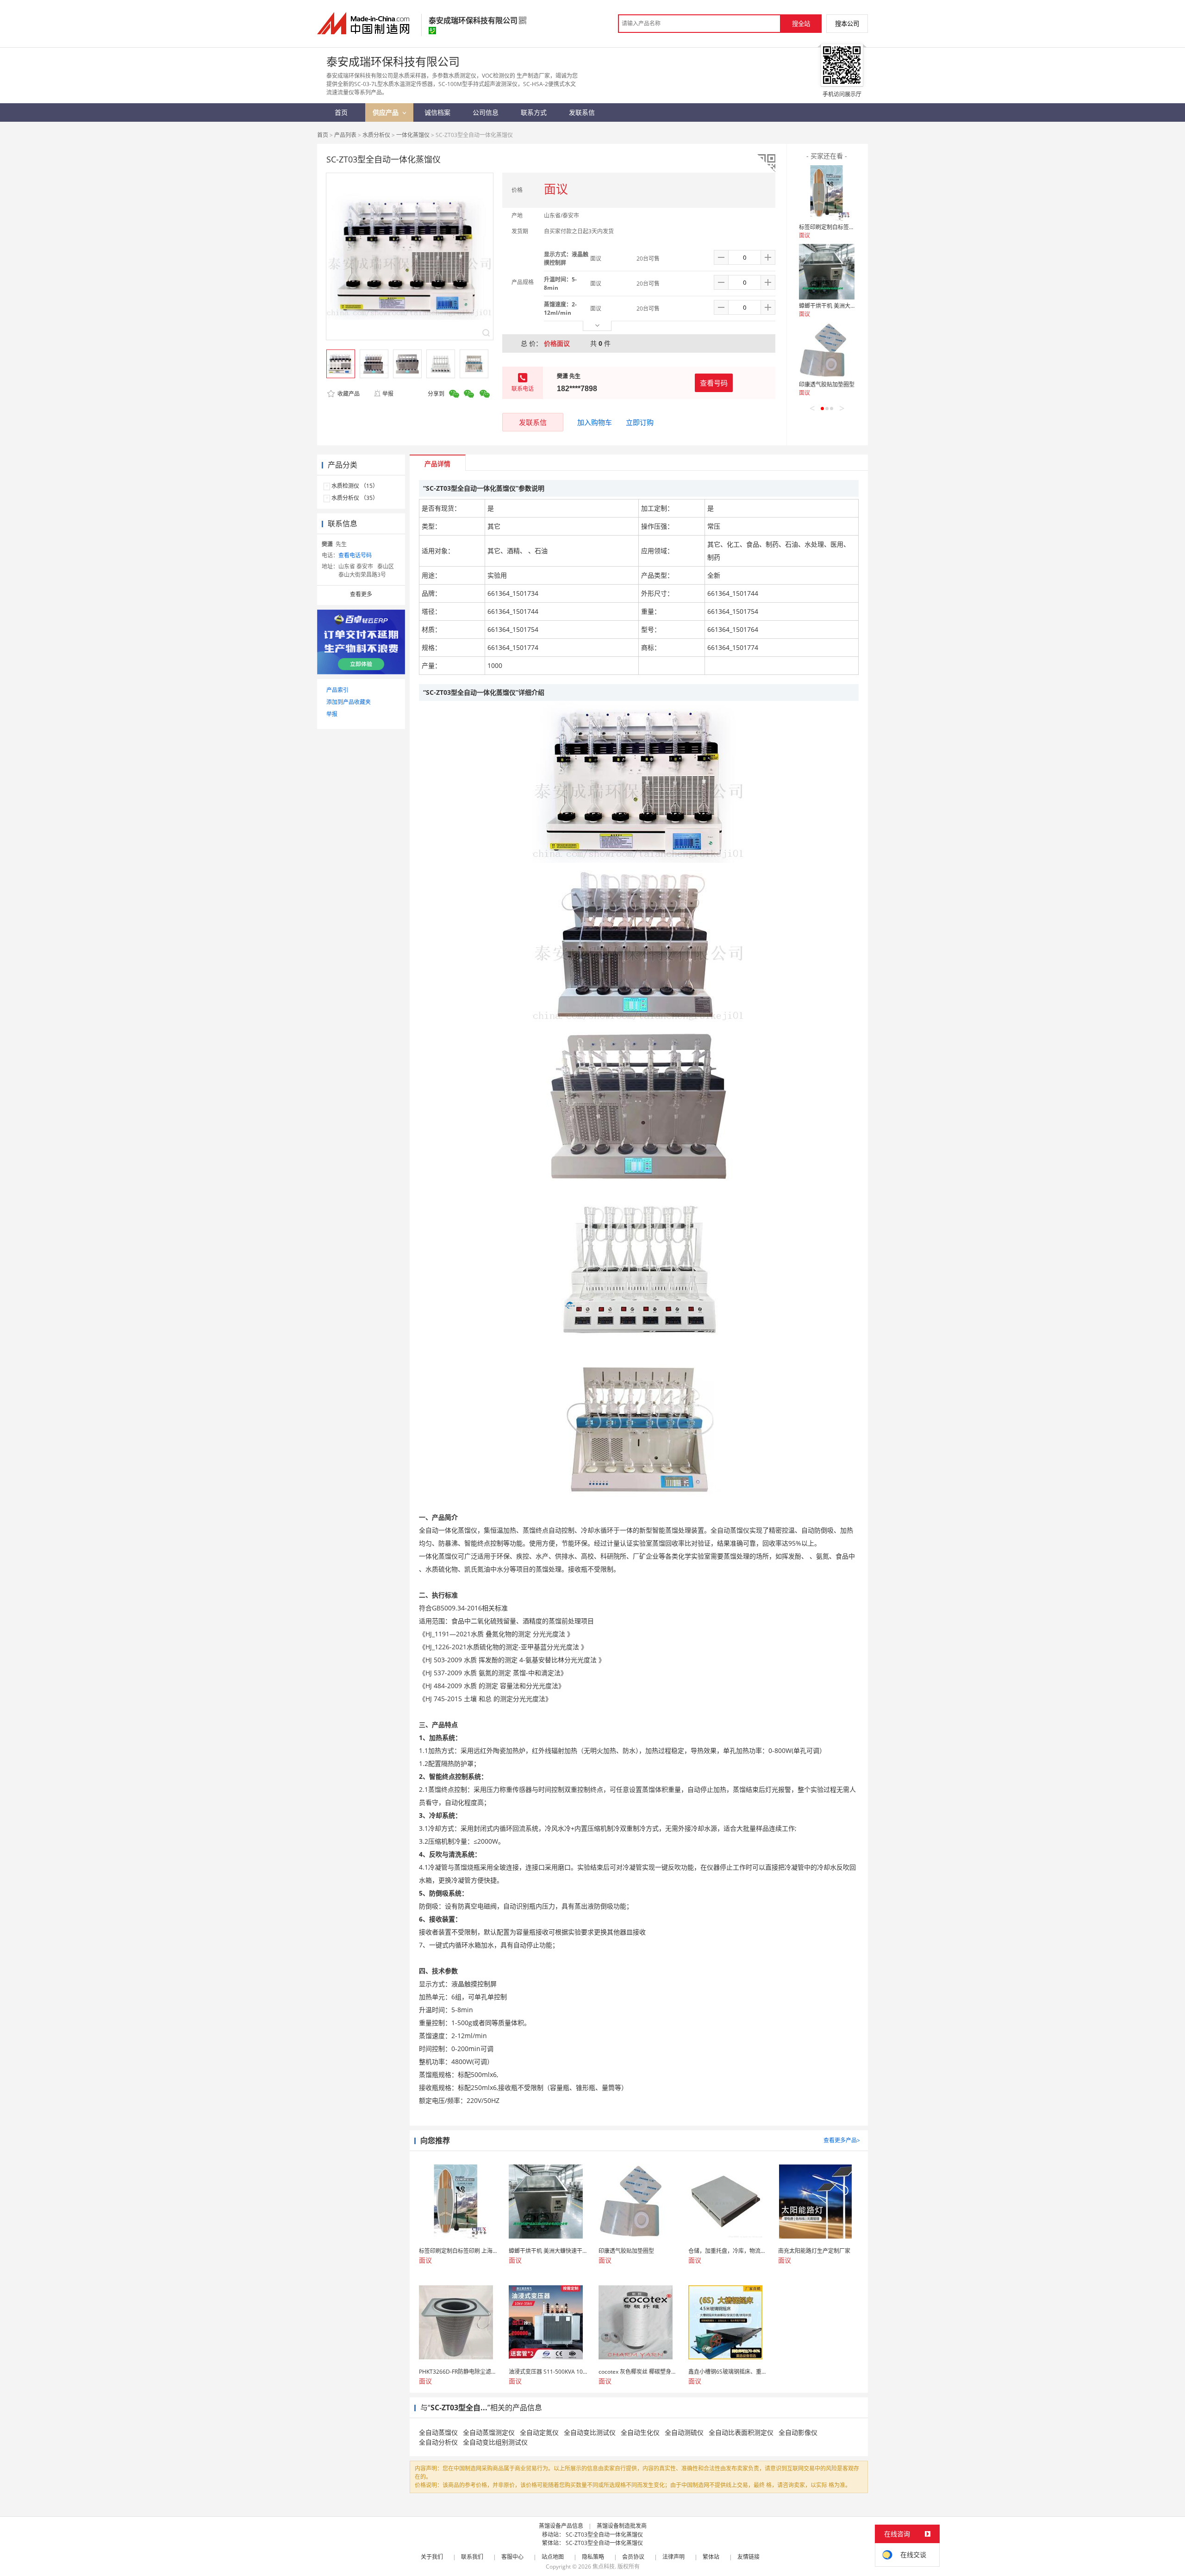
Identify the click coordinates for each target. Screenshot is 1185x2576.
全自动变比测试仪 (590, 2432)
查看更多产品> (842, 2140)
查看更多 (361, 594)
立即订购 (640, 422)
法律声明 (674, 2557)
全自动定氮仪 (539, 2432)
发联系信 (533, 422)
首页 (323, 135)
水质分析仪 (376, 135)
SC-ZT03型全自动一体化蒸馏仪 (604, 2535)
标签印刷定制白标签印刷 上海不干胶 (844, 227)
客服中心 (512, 2557)
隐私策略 (593, 2557)
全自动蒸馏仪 (438, 2432)
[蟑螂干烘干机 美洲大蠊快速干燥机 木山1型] (827, 272)
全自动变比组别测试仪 (495, 2442)
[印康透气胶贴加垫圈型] (827, 350)
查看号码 (714, 383)
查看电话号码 (355, 555)
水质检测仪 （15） (355, 486)
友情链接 (748, 2557)
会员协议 (633, 2557)
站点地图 (553, 2557)
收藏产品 (348, 394)
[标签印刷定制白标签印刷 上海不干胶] (827, 193)
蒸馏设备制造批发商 (622, 2526)
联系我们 (472, 2557)
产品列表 (345, 135)
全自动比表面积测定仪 (741, 2432)
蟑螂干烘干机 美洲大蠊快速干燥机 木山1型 (852, 306)
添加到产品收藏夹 (349, 702)
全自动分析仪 (438, 2442)
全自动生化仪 (640, 2432)
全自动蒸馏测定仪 (489, 2432)
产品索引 (337, 690)
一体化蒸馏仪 (413, 135)
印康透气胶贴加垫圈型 (827, 384)
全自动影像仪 (798, 2432)
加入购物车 (595, 422)
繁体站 (711, 2557)
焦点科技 (604, 2567)
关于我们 (432, 2557)
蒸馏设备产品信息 (561, 2526)
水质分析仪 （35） (355, 498)
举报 (388, 394)
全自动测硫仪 (684, 2432)
